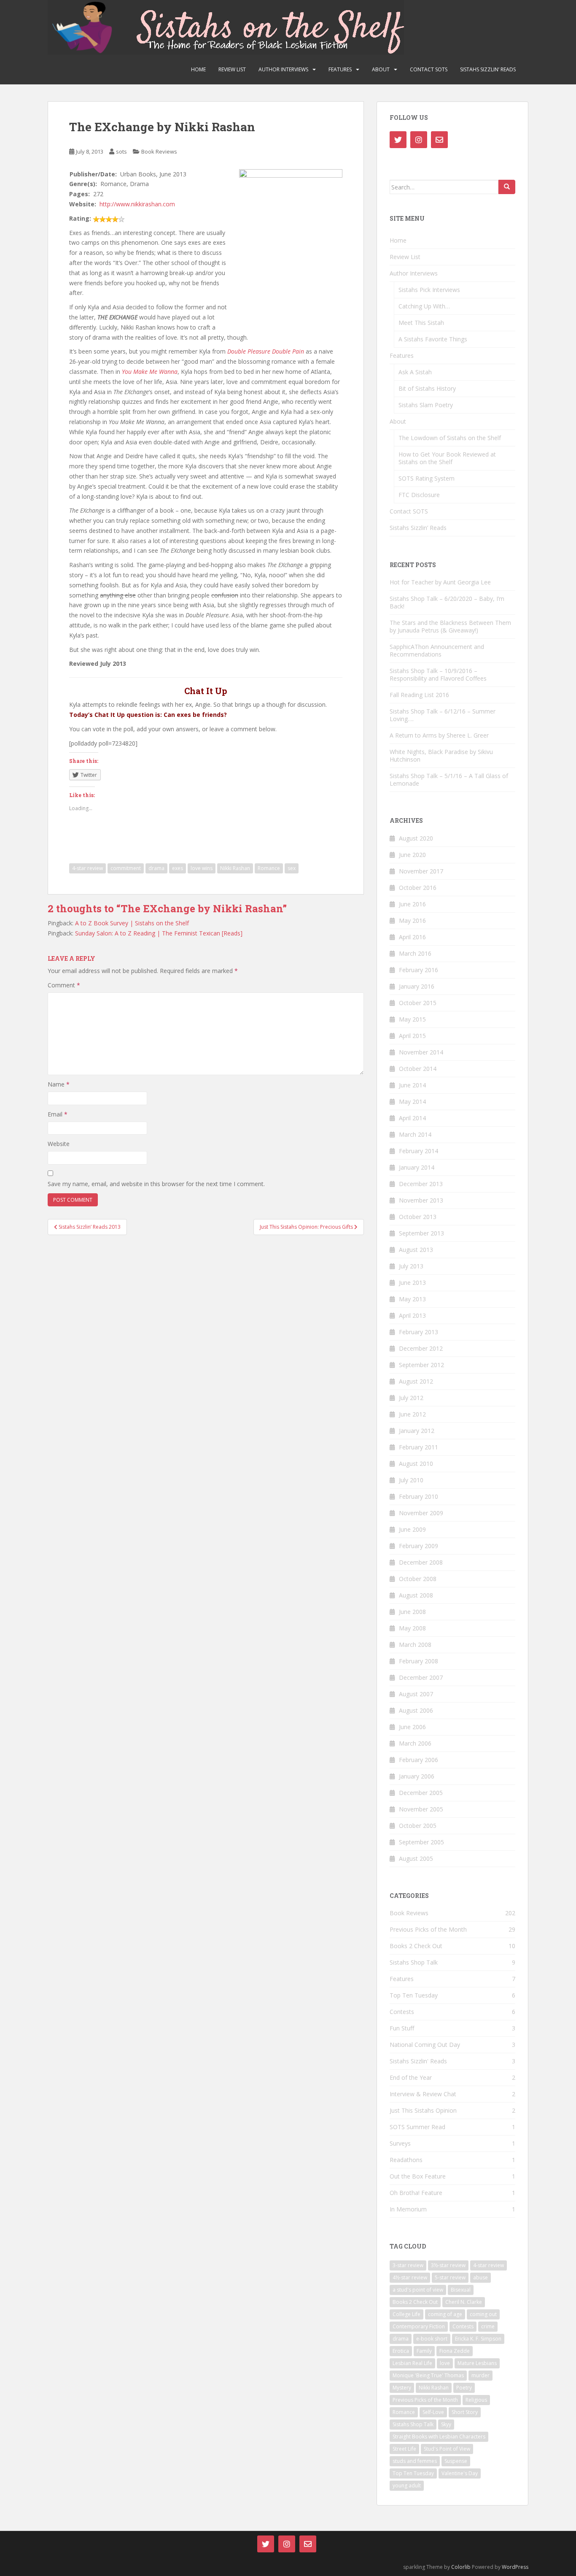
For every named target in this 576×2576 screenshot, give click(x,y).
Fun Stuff (402, 2028)
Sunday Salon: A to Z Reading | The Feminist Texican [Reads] (159, 933)
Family (424, 2351)
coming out (483, 2314)
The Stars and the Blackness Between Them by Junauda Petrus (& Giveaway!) (450, 626)
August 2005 (416, 1858)
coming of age (445, 2314)
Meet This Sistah (421, 323)
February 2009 (419, 1546)
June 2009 (412, 1529)
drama (156, 868)
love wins (202, 868)
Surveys (400, 2143)
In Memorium (408, 2209)
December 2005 (421, 1793)
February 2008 (419, 1661)
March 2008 (415, 1645)
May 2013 (412, 1299)
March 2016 (415, 953)
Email (58, 1114)
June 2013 (412, 1283)
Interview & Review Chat (423, 2094)
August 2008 (416, 1595)
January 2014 (417, 1167)
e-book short (432, 2339)
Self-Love (433, 2412)
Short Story (465, 2412)
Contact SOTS (429, 69)
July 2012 (411, 1398)
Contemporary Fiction (419, 2326)
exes (178, 868)
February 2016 (419, 970)
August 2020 (416, 838)
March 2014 (415, 1134)
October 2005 (418, 1826)
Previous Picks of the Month (428, 1929)
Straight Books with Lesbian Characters (439, 2437)
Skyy (446, 2424)
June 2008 (412, 1612)
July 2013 (411, 1266)
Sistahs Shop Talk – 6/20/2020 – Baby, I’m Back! (447, 602)
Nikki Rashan (235, 868)
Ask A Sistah (415, 372)
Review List (232, 69)
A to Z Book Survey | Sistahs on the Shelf (132, 923)
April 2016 (412, 937)
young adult (407, 2485)
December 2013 (421, 1184)
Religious (476, 2400)
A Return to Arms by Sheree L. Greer (439, 735)
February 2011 (419, 1447)
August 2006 (416, 1710)
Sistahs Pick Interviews (429, 290)
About (381, 69)
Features (340, 69)
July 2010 (411, 1480)
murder (480, 2375)
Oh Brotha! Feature (416, 2193)
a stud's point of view (418, 2290)
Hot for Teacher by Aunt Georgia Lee (440, 582)
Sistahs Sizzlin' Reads (418, 2061)
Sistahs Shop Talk (414, 1962)
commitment (126, 868)
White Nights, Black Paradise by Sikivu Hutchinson (441, 756)
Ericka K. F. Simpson (478, 2339)
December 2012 (421, 1348)
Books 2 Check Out (416, 1946)
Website (59, 1144)
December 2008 (421, 1562)
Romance (269, 868)
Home (198, 69)
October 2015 (418, 1003)
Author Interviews (283, 69)
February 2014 (419, 1151)
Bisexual (461, 2290)
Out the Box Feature (418, 2176)
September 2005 (421, 1842)
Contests (402, 2012)
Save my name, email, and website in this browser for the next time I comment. (156, 1184)
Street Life (404, 2449)
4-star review (87, 868)
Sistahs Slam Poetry (426, 405)
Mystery (402, 2388)
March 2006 (415, 1743)
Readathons (406, 2160)
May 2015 (412, 1019)
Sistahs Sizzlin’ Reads (488, 69)
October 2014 (418, 1069)
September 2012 (421, 1365)
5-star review (450, 2277)
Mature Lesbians (477, 2363)
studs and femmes (415, 2461)
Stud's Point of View (447, 2449)
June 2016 (412, 904)
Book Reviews (159, 151)
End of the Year (411, 2077)
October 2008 (418, 1579)
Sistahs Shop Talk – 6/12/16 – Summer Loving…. (443, 715)
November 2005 (421, 1809)
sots (121, 151)
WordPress (515, 2567)
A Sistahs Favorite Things (433, 339)
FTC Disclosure (419, 495)
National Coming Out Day (425, 2045)
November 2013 (421, 1200)
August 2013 (416, 1250)
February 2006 (419, 1760)
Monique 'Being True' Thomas (428, 2375)
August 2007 (416, 1694)
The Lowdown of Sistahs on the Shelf (450, 438)
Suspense (456, 2461)
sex (292, 868)
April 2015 (412, 1036)
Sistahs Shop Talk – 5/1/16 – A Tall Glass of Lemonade (449, 780)
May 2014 (412, 1101)
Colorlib (461, 2567)
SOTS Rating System (427, 478)
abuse (480, 2277)
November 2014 (421, 1052)
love (445, 2363)
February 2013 (419, 1332)
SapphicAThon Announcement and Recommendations (437, 650)
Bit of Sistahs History (427, 388)
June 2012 (412, 1414)
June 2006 (412, 1727)
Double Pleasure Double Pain (266, 351)
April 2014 (412, 1118)
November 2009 (421, 1513)
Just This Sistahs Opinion (423, 2110)
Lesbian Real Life (412, 2363)
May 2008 (412, 1628)
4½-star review (410, 2277)
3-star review (408, 2265)
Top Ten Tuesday (414, 1995)
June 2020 (412, 855)
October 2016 (418, 888)
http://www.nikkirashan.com (137, 204)
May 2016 (412, 920)
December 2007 (421, 1677)
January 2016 (417, 986)
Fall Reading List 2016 (419, 695)
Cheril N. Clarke (464, 2302)
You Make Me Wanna (150, 372)
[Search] (507, 187)
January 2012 (417, 1431)
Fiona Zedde (455, 2351)
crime (488, 2326)
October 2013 (418, 1217)
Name (59, 1084)
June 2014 (412, 1085)
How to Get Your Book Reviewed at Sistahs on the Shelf (447, 458)
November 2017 (421, 871)
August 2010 (416, 1464)
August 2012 (416, 1381)
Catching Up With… (424, 306)
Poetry (464, 2388)
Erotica (401, 2351)
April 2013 (412, 1315)
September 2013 (421, 1233)
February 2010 (419, 1496)
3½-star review (448, 2265)
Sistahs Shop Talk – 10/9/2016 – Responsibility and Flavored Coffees (438, 674)
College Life (406, 2314)
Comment (64, 985)
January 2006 (417, 1776)
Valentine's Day (460, 2473)
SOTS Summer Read (417, 2127)
